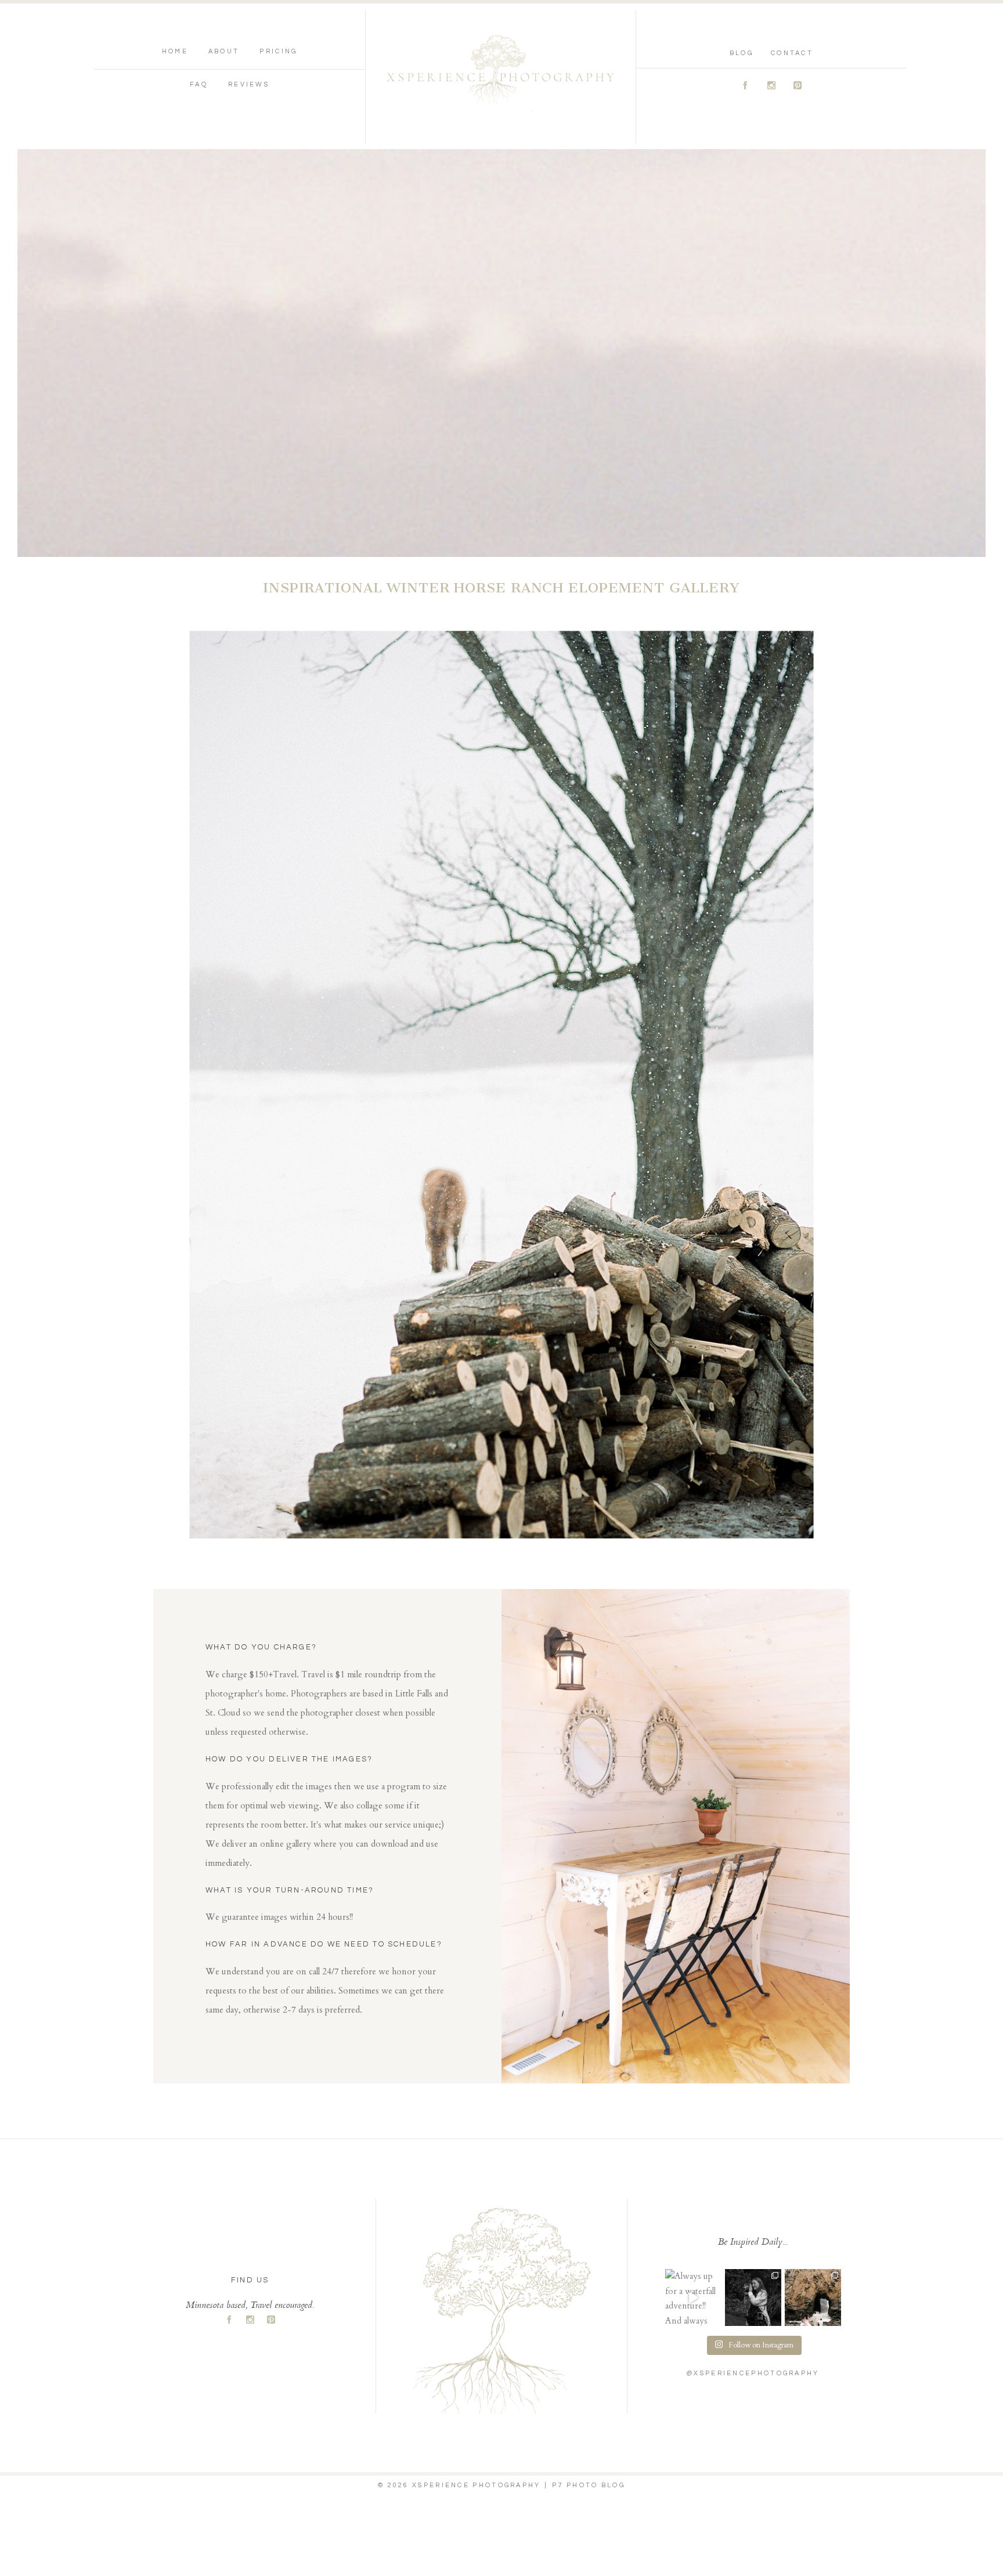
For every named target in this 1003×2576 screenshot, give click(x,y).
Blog (742, 53)
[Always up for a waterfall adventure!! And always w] (693, 2297)
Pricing (278, 51)
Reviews (249, 84)
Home (175, 51)
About (224, 51)
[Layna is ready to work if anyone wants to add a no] (753, 2297)
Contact (792, 53)
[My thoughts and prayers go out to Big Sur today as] (813, 2297)
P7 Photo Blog (589, 2485)
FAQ (199, 84)
